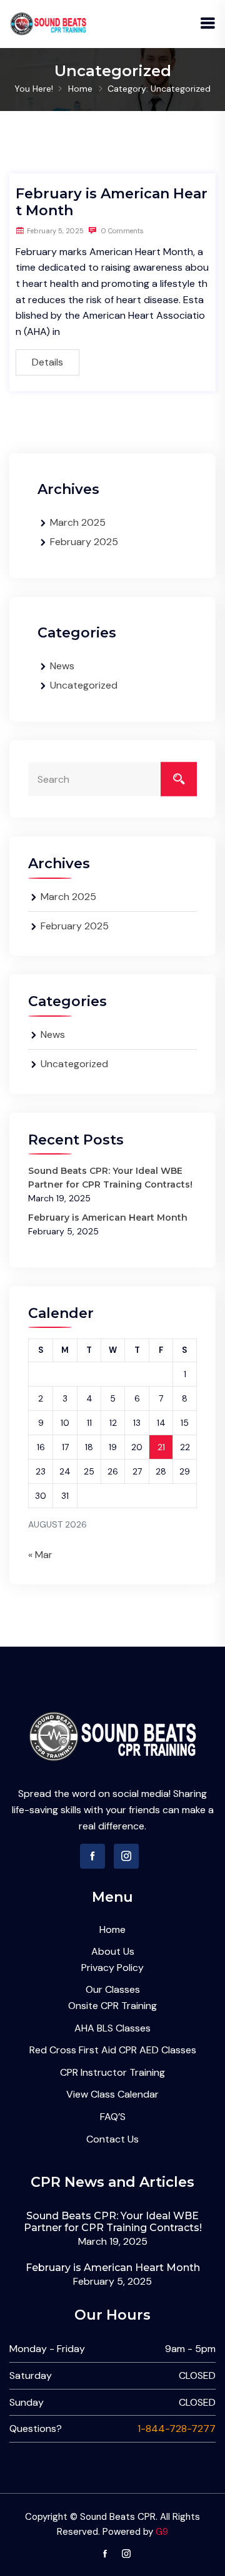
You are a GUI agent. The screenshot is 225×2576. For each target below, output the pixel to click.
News (62, 666)
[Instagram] (126, 1856)
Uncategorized (84, 685)
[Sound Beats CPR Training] (48, 23)
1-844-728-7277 (177, 2428)
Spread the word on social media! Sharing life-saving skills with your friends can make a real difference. (113, 1809)
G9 (162, 2532)
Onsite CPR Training (112, 2006)
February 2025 (84, 542)
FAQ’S (113, 2117)
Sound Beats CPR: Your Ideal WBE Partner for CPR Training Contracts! (113, 2222)
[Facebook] (92, 1856)
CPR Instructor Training (112, 2072)
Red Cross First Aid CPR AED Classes (113, 2050)
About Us (113, 1951)
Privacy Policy (112, 1968)
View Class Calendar (112, 2094)
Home (80, 89)
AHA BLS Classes (112, 2028)
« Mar (40, 1555)
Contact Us (112, 2139)
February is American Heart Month (108, 1218)
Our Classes (113, 1989)
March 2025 (78, 522)
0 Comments (122, 231)
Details (47, 362)
